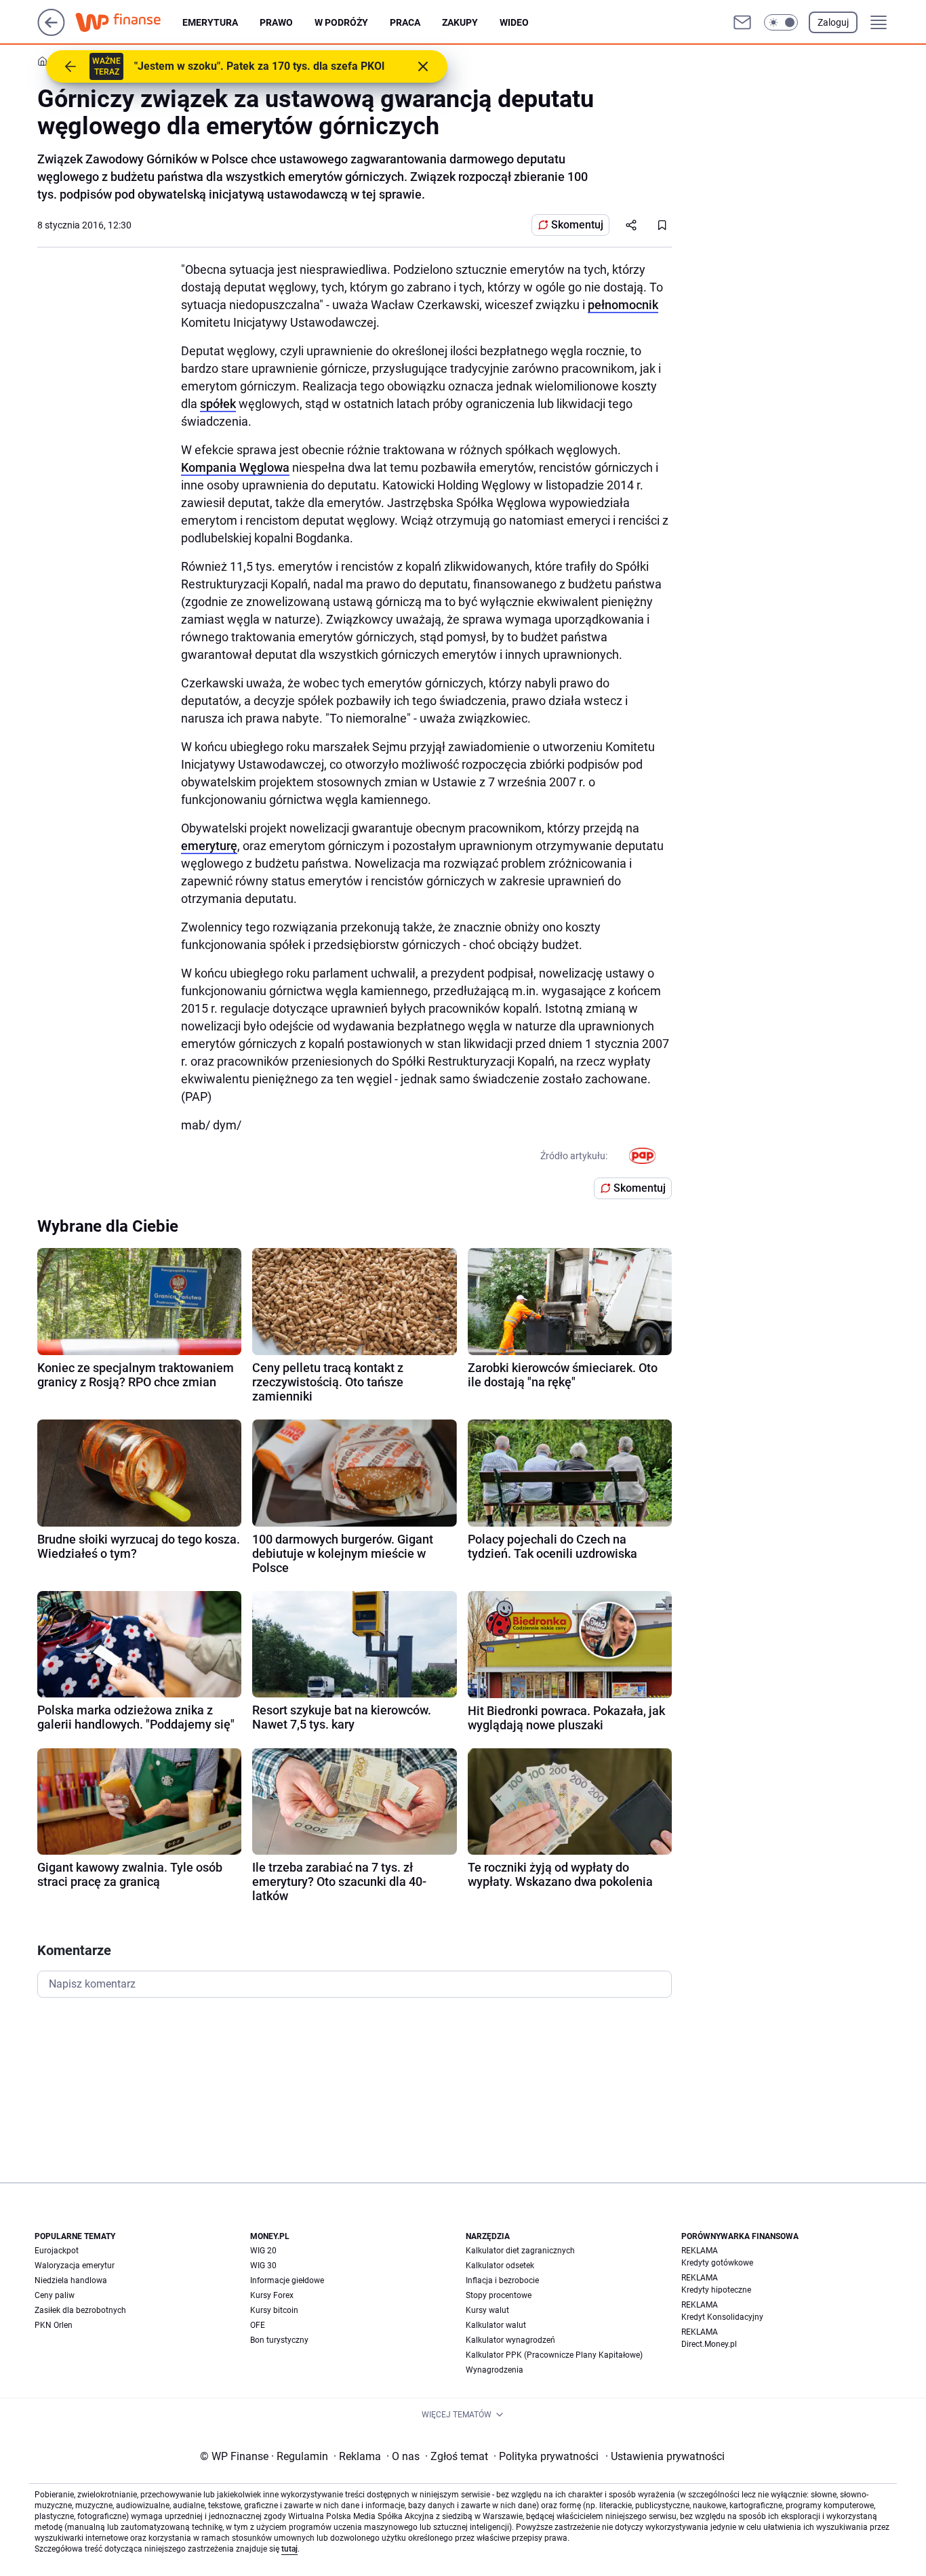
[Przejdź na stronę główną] (51, 32)
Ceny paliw (55, 2295)
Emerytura (210, 22)
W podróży (341, 22)
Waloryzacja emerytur (75, 2266)
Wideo (514, 22)
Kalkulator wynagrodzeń (510, 2340)
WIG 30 (263, 2266)
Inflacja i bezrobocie (502, 2280)
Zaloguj (833, 22)
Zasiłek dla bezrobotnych (80, 2310)
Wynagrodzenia (495, 2370)
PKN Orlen (54, 2325)
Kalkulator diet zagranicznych (520, 2251)
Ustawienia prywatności (665, 2456)
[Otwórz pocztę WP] (742, 22)
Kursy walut (487, 2310)
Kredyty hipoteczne (716, 2290)
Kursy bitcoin (274, 2310)
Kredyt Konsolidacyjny (722, 2317)
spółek (218, 404)
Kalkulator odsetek (500, 2266)
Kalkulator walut (496, 2325)
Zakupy (460, 22)
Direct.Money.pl (709, 2344)
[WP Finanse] (129, 22)
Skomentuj (577, 225)
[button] (781, 22)
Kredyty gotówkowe (717, 2263)
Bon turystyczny (279, 2340)
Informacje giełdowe (287, 2280)
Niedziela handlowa (71, 2280)
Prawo (276, 22)
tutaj (289, 2549)
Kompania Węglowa (235, 467)
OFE (258, 2325)
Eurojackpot (57, 2251)
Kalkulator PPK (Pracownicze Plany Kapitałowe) (554, 2355)
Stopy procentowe (499, 2295)
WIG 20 (263, 2251)
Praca (405, 22)
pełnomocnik (623, 305)
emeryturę (209, 846)
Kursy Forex (272, 2295)
